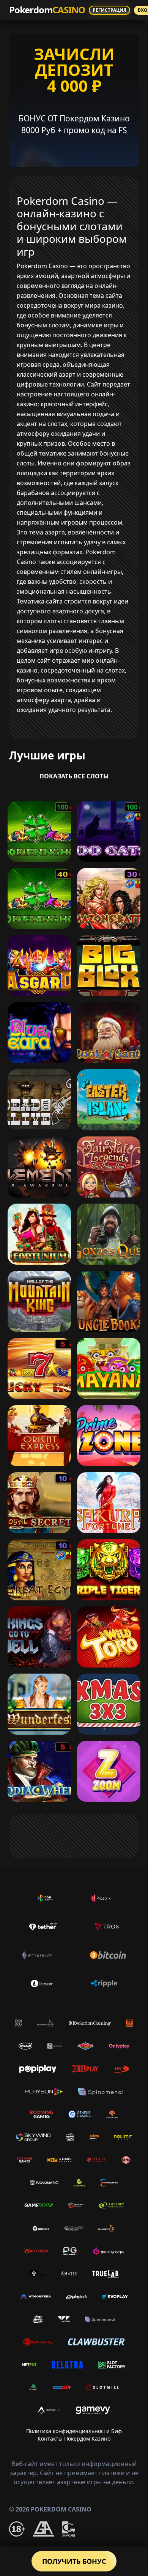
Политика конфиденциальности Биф (74, 2431)
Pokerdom (47, 10)
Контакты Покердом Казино (74, 2438)
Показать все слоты (74, 776)
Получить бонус (74, 2561)
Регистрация (109, 10)
